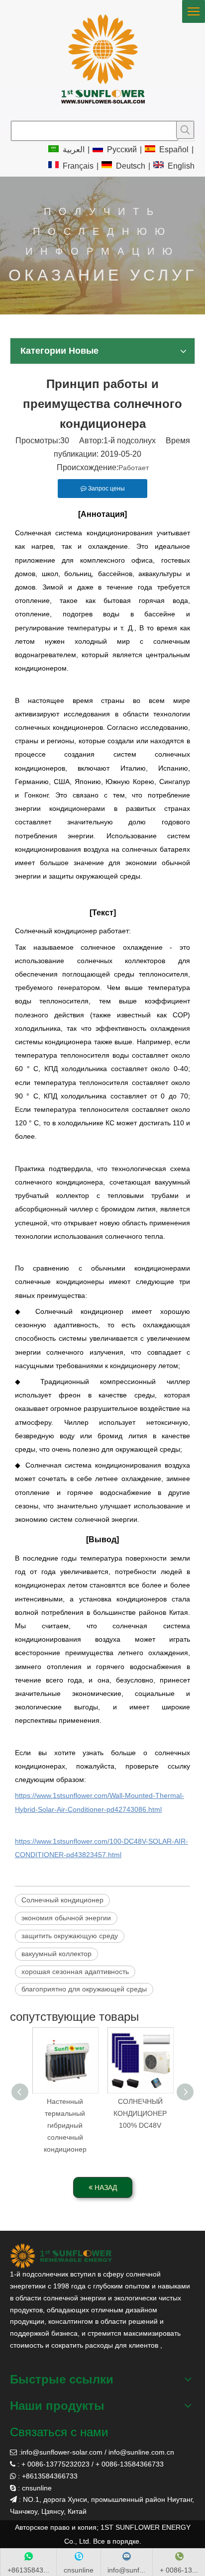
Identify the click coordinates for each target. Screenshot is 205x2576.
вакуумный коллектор (56, 1954)
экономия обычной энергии (66, 1918)
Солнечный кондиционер (62, 1900)
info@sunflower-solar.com (62, 2452)
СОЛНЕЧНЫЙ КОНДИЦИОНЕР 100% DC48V (140, 2113)
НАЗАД (105, 2187)
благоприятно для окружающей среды (84, 1989)
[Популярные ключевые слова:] (185, 130)
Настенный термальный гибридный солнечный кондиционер (65, 2125)
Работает (134, 468)
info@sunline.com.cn (141, 2452)
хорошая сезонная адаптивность (75, 1972)
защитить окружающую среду (70, 1936)
